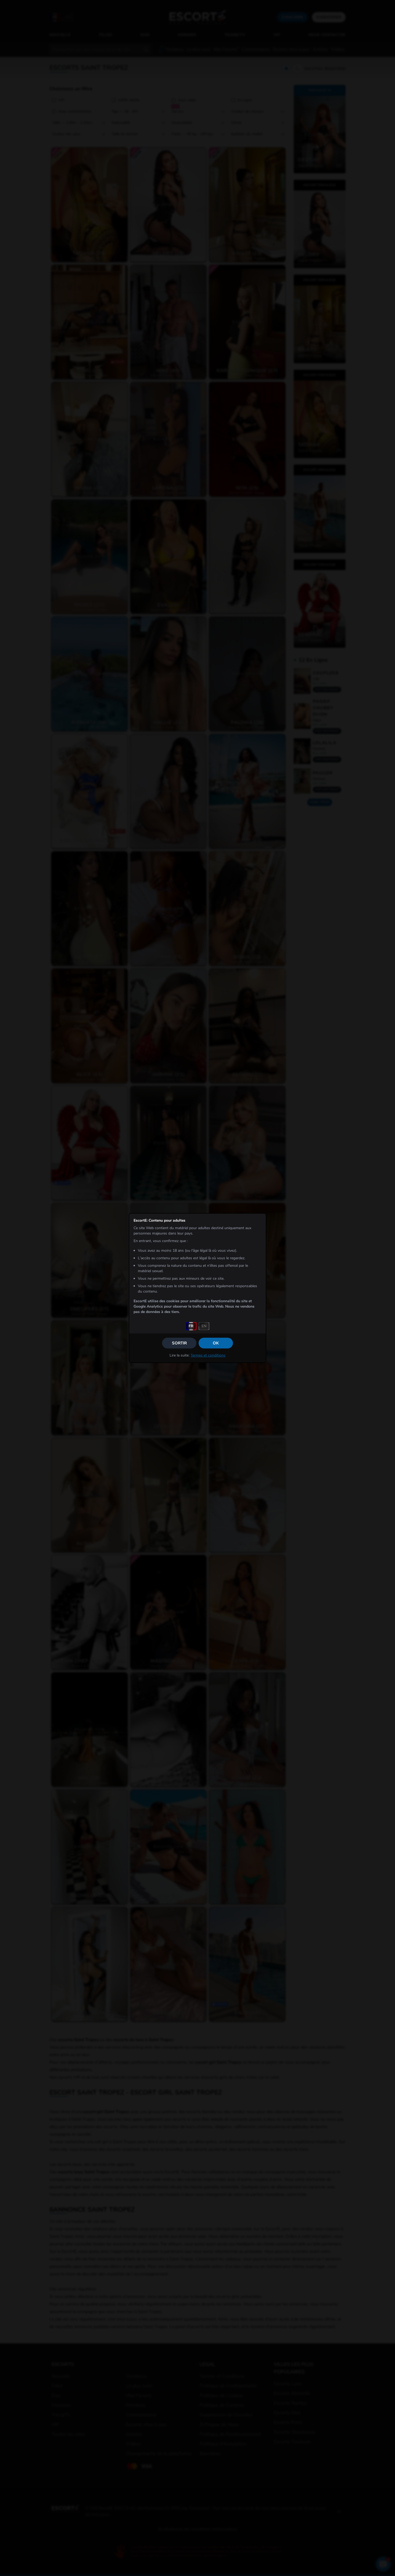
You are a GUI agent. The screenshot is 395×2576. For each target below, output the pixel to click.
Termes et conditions (208, 1355)
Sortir (179, 1343)
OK (216, 1343)
